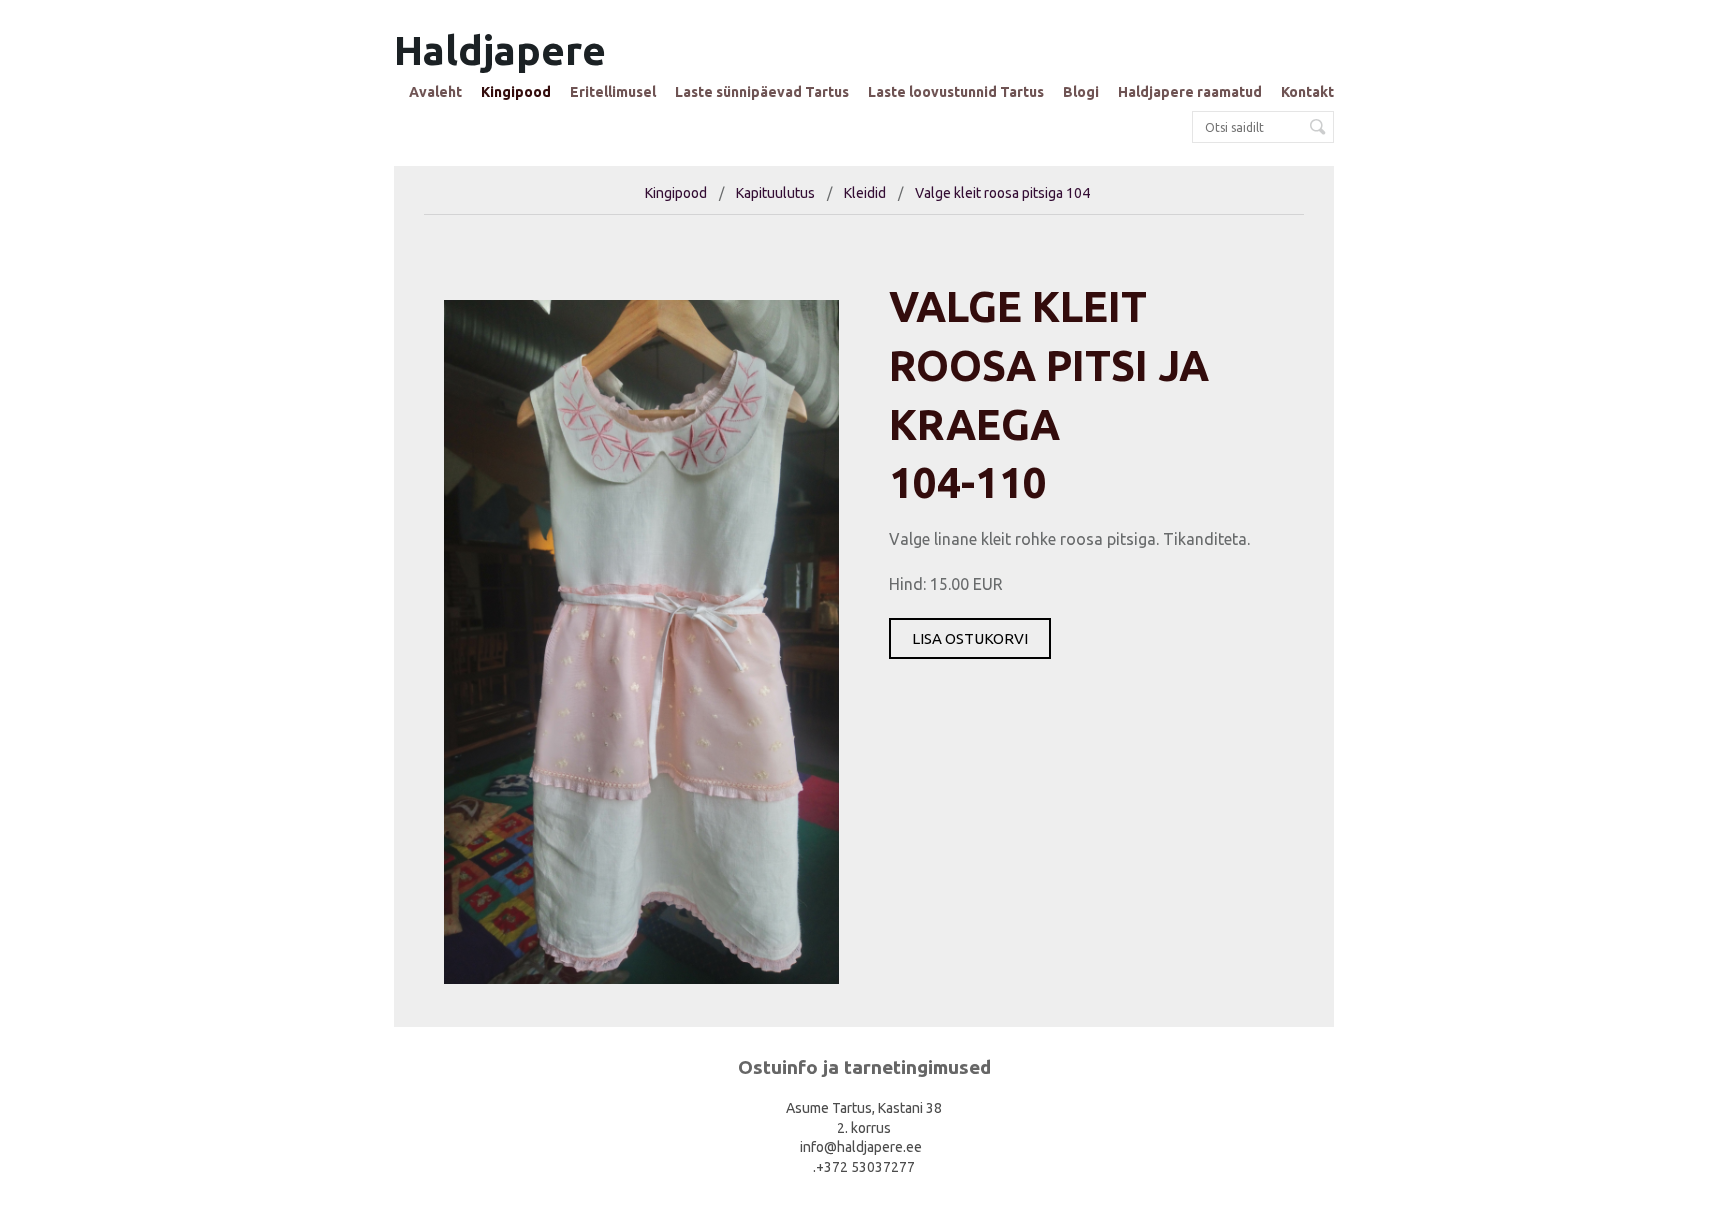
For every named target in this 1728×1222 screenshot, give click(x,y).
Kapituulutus (775, 193)
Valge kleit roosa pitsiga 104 (1002, 193)
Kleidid (865, 193)
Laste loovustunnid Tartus (956, 92)
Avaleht (435, 92)
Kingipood (516, 92)
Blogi (1081, 92)
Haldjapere (500, 50)
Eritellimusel (613, 92)
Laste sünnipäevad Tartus (762, 92)
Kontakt (1307, 92)
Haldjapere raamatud (1190, 92)
